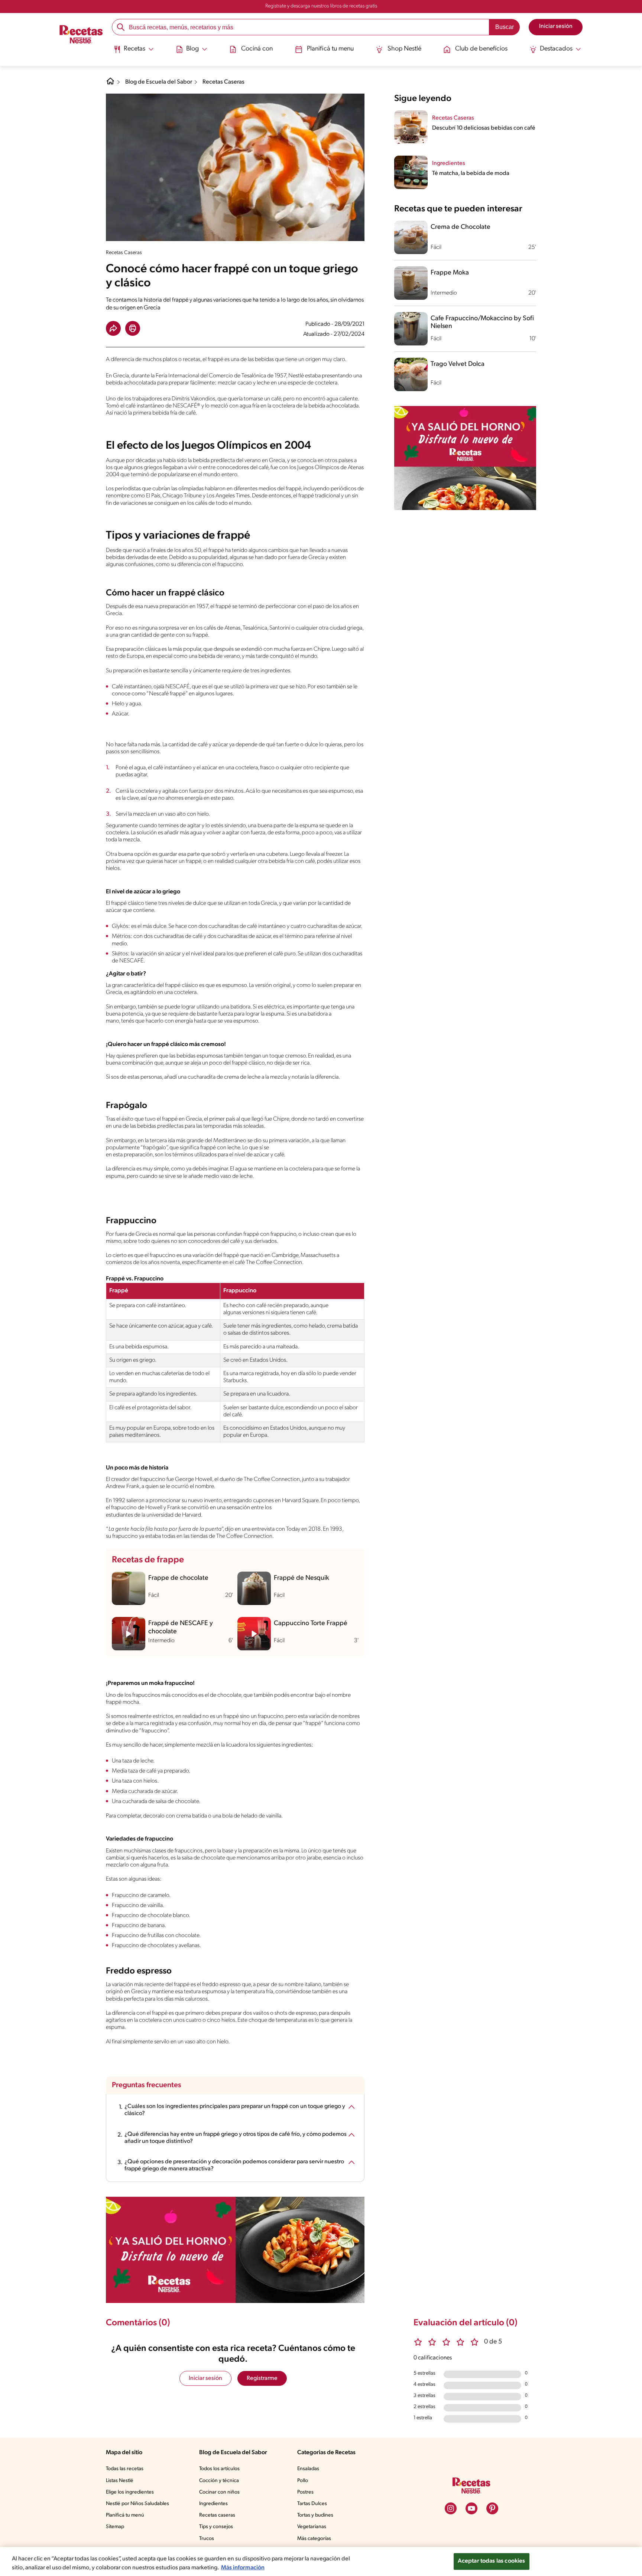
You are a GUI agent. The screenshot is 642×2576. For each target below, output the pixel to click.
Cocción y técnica (219, 2481)
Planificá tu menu (330, 49)
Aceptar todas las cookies (492, 2561)
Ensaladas (308, 2469)
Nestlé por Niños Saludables (137, 2504)
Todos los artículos (219, 2469)
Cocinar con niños (219, 2492)
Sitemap (115, 2527)
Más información (243, 2568)
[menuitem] (134, 52)
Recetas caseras (217, 2515)
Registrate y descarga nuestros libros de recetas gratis (321, 6)
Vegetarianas (312, 2527)
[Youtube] (471, 2508)
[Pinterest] (492, 2508)
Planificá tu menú (125, 2515)
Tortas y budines (315, 2515)
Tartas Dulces (312, 2504)
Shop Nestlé (404, 49)
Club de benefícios (481, 49)
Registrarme (262, 2378)
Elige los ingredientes (130, 2492)
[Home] (110, 84)
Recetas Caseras (223, 82)
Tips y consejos (216, 2527)
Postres (305, 2492)
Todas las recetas (125, 2469)
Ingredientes (213, 2504)
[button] (113, 328)
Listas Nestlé (120, 2481)
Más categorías (314, 2539)
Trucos (207, 2539)
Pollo (303, 2481)
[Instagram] (451, 2508)
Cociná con (257, 49)
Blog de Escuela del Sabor (159, 82)
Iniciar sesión (205, 2378)
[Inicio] (81, 35)
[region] (321, 2562)
